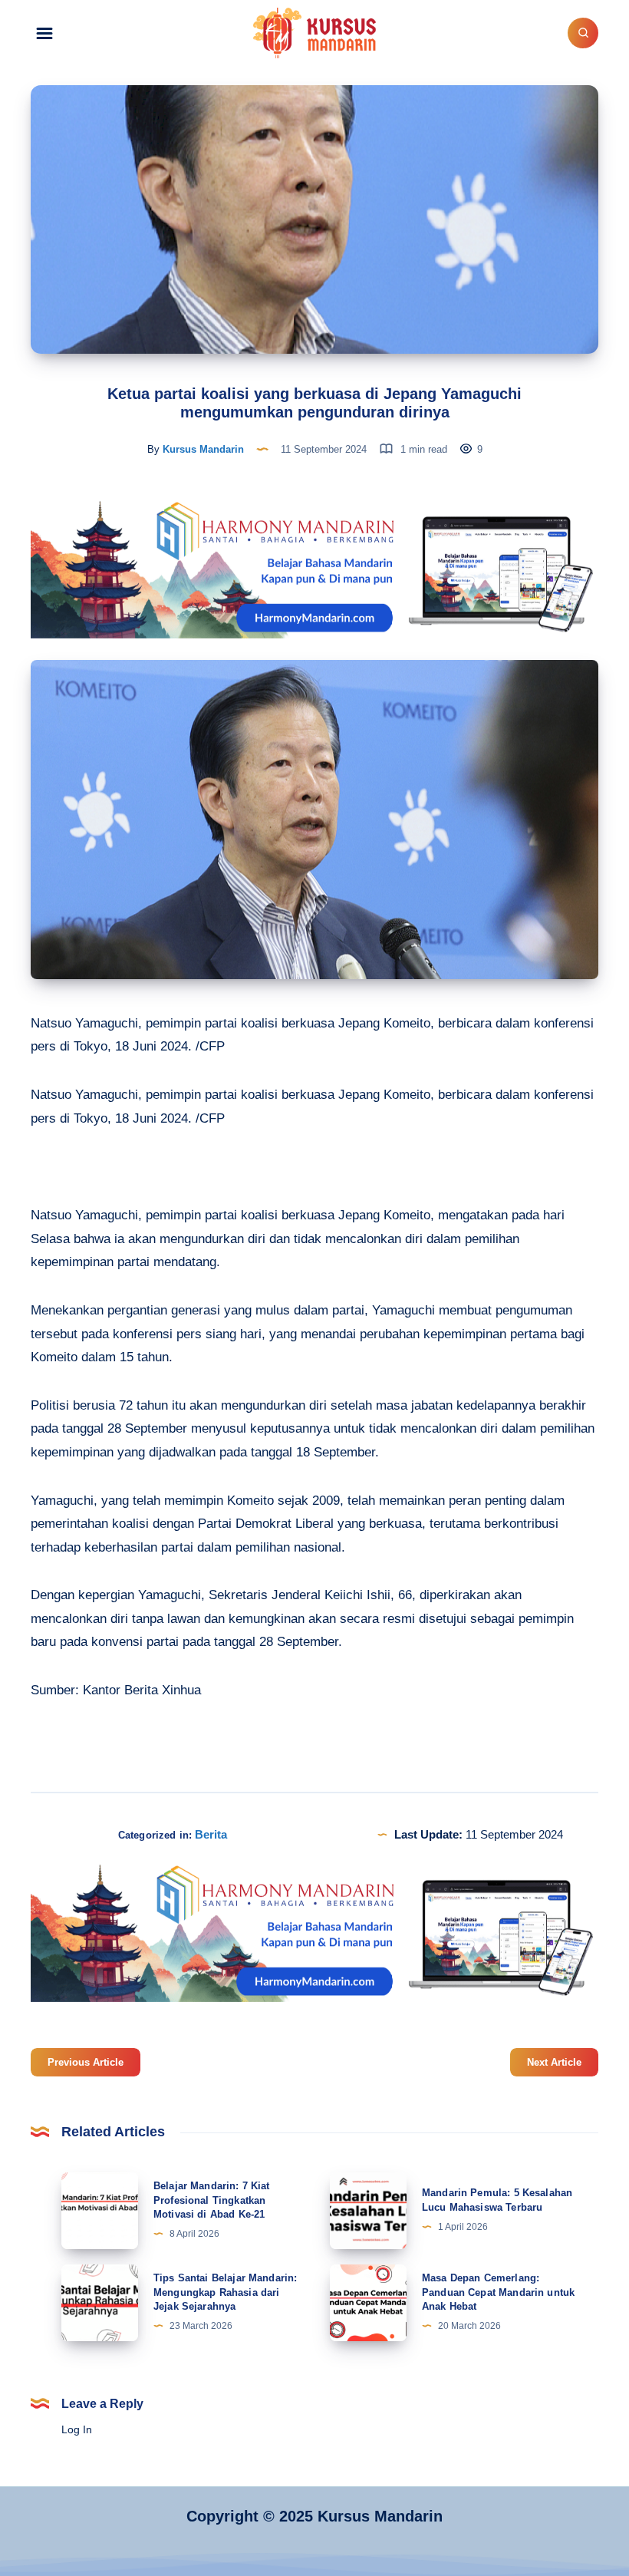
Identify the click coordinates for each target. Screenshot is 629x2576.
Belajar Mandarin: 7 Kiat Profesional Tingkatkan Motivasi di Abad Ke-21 (212, 2200)
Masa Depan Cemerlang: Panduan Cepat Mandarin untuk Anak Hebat (498, 2292)
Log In (77, 2429)
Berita (211, 1834)
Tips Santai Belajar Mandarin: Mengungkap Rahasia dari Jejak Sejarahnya (225, 2292)
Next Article (554, 2062)
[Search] (583, 33)
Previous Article (86, 2062)
